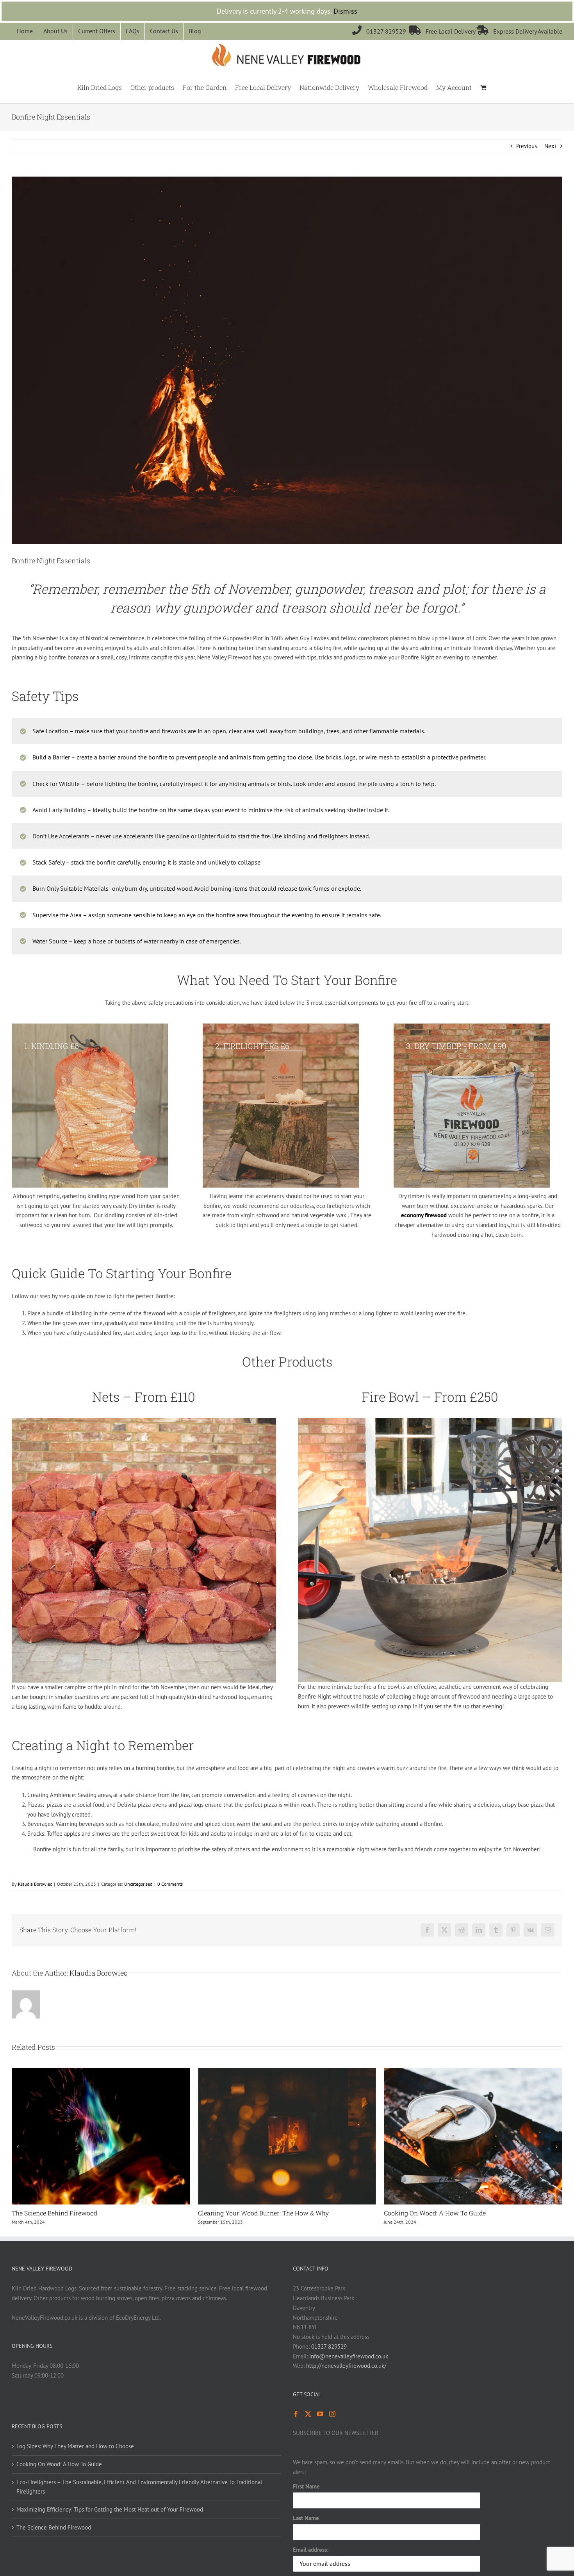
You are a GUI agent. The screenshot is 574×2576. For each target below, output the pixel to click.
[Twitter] (308, 2432)
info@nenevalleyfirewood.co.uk (349, 2374)
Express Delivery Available (520, 31)
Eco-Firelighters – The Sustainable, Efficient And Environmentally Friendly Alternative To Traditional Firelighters (460, 2222)
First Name (306, 2504)
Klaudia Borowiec (35, 1884)
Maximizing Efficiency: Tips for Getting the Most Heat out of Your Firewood (110, 2527)
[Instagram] (332, 2432)
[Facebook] (296, 2432)
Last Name (306, 2536)
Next (550, 146)
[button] (18, 2156)
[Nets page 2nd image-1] (144, 1421)
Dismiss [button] (345, 11)
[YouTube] (320, 2432)
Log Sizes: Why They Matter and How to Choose (75, 2464)
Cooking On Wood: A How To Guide (249, 2213)
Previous (527, 146)
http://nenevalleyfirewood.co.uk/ (346, 2384)
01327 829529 (381, 31)
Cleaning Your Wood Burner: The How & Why (77, 2213)
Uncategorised (138, 1884)
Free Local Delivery (443, 31)
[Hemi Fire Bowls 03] (430, 1421)
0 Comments (170, 1884)
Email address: (311, 2568)
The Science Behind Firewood (54, 2545)
